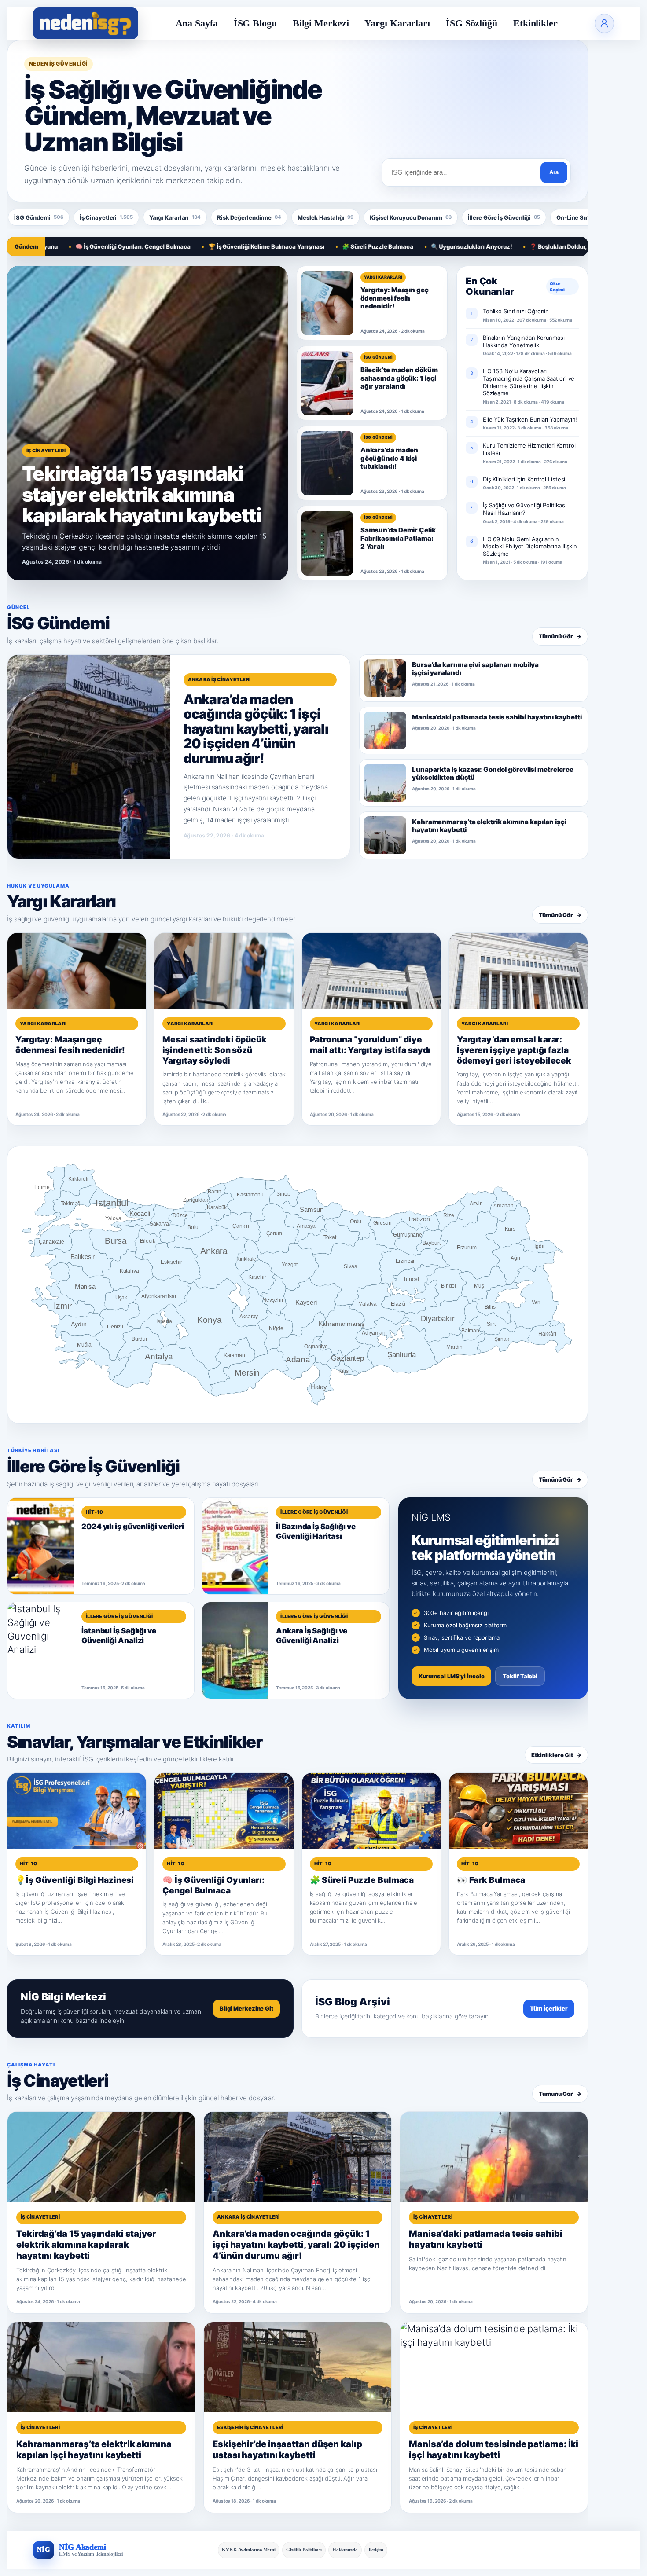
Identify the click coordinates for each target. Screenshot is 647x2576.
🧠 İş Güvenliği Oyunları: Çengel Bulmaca (67, 246)
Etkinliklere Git (556, 1755)
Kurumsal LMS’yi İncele (452, 1676)
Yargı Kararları (397, 23)
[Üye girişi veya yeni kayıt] (604, 23)
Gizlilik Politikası (304, 2550)
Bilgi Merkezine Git (246, 2008)
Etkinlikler (535, 23)
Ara (554, 172)
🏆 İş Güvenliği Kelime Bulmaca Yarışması (201, 246)
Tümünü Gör (560, 636)
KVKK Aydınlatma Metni (249, 2550)
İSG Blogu (255, 23)
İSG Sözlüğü (472, 23)
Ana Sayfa (197, 23)
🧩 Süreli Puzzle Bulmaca (312, 246)
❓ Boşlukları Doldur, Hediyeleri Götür (516, 246)
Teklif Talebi (520, 1676)
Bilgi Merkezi (321, 23)
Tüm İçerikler (549, 2008)
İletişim (376, 2550)
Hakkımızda (345, 2550)
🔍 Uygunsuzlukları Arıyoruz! (406, 246)
